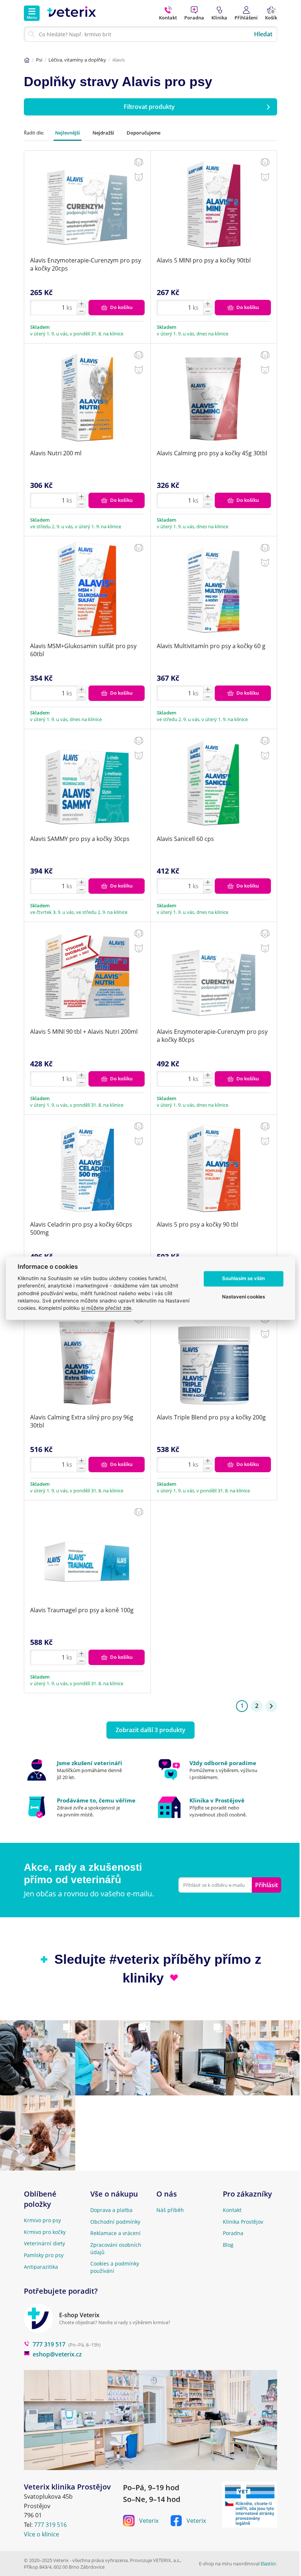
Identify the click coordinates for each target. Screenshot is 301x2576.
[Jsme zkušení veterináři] (84, 1770)
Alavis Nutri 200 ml (56, 453)
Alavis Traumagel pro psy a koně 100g (82, 1610)
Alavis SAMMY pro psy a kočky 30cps (80, 839)
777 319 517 (49, 2344)
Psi (39, 60)
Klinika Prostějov (243, 2222)
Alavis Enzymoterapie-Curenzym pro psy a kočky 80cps (212, 1036)
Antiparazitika (41, 2267)
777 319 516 (50, 2525)
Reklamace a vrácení (115, 2233)
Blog (228, 2245)
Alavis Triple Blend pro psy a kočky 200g (211, 1417)
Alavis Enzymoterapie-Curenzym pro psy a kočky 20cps (86, 264)
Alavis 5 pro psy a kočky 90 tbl (197, 1224)
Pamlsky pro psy (44, 2255)
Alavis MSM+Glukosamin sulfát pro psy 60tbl (83, 650)
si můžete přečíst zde (106, 1308)
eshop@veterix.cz (57, 2354)
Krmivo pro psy (42, 2220)
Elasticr (268, 2564)
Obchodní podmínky (115, 2222)
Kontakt (232, 2210)
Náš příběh (170, 2210)
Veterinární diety (44, 2243)
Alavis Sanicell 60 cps (185, 839)
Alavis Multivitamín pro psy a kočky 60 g (211, 646)
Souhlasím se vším (244, 1279)
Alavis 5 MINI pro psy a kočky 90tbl (204, 260)
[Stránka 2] (271, 1706)
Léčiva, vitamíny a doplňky (77, 60)
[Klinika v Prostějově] (217, 1807)
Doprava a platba (111, 2210)
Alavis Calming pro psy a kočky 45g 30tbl (212, 453)
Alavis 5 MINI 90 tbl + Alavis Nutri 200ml (84, 1032)
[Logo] (72, 13)
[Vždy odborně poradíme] (217, 1770)
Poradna (233, 2233)
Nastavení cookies (244, 1297)
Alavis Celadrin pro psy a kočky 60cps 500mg (81, 1228)
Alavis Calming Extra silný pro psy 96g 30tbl (82, 1421)
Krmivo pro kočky (45, 2232)
